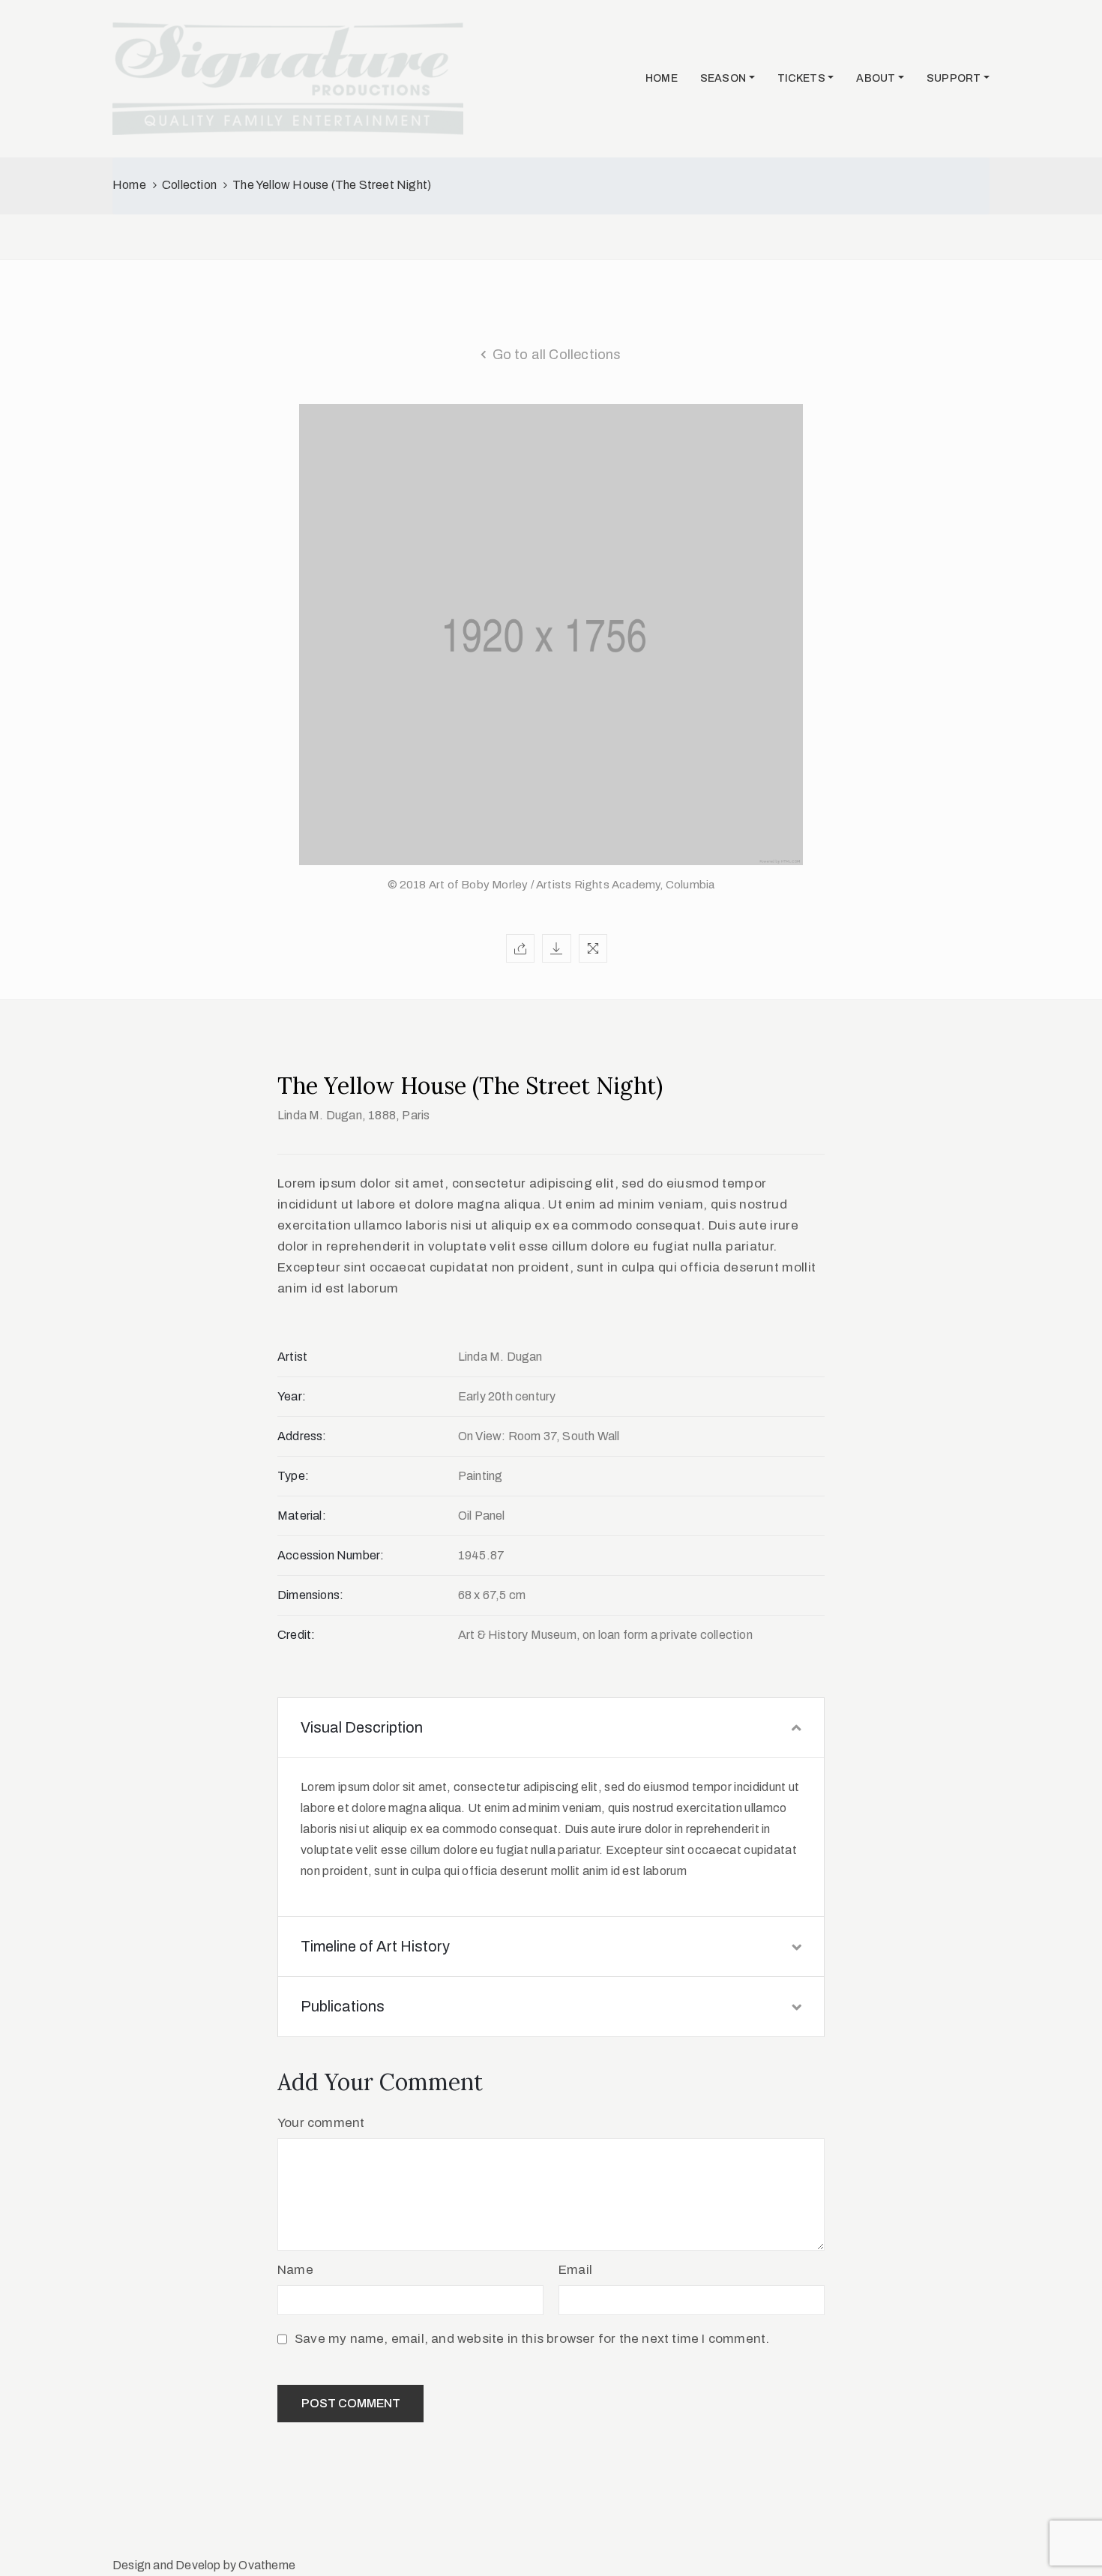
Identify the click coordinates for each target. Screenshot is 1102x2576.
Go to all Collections (557, 355)
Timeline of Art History (375, 1946)
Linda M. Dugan (320, 1115)
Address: (302, 1436)
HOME (662, 78)
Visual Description (362, 1727)
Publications (343, 2006)
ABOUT (876, 78)
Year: (292, 1396)
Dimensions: (310, 1595)
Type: (293, 1476)
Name (295, 2270)
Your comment (321, 2123)
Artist (292, 1357)
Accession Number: (331, 1555)
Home (129, 185)
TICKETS (801, 78)
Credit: (296, 1635)
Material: (302, 1516)
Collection (189, 185)
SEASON (723, 78)
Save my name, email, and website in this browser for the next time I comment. (532, 2339)
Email (575, 2270)
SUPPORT (954, 78)
